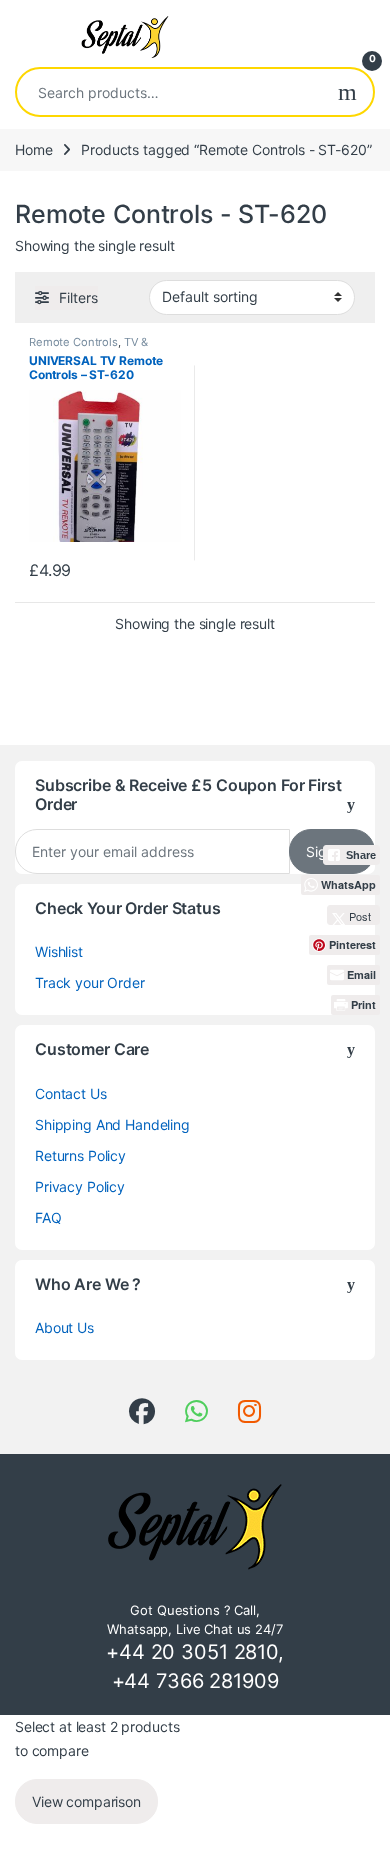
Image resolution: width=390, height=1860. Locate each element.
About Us (64, 1327)
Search (347, 92)
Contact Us (71, 1093)
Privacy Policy (80, 1186)
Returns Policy (80, 1155)
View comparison (86, 1801)
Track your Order (90, 982)
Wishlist (59, 951)
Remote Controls (73, 342)
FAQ (48, 1217)
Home (33, 149)
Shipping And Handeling (112, 1124)
